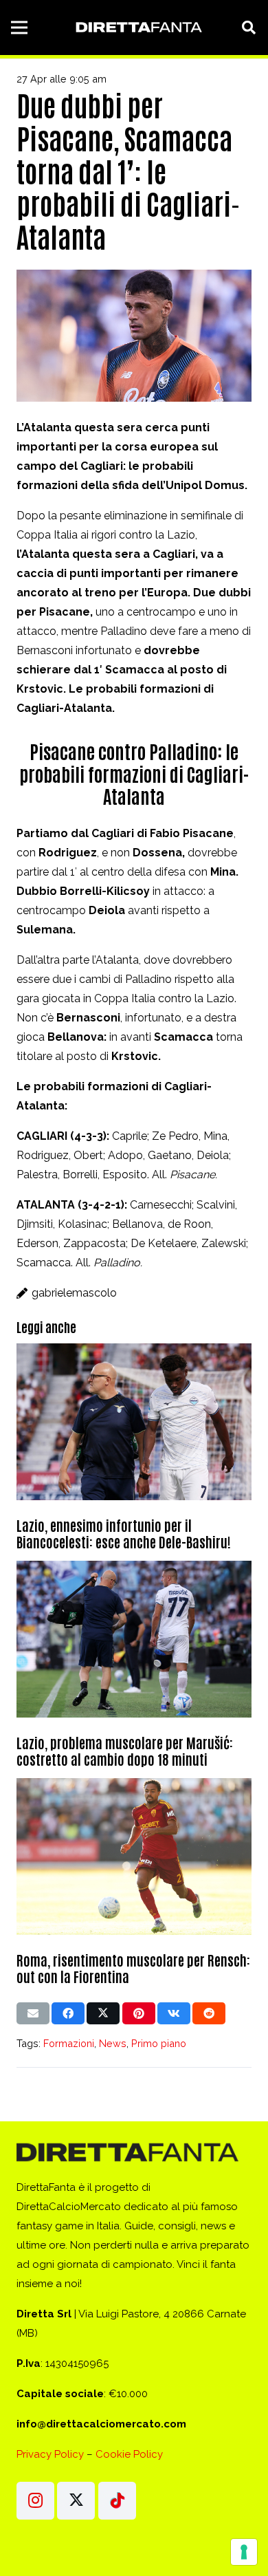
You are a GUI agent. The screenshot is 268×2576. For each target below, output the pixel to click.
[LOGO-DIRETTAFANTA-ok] (137, 28)
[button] (249, 28)
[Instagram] (35, 2501)
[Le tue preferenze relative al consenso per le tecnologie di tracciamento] (244, 2552)
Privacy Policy (50, 2454)
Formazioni (69, 2043)
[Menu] (19, 28)
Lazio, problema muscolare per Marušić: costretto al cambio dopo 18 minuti (125, 1751)
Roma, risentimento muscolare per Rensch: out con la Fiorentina (133, 1968)
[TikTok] (117, 2501)
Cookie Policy (129, 2454)
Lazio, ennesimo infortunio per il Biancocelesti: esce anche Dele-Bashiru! (124, 1533)
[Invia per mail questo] (33, 2013)
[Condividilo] (68, 2013)
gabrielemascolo (74, 1293)
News (113, 2043)
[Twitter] (76, 2501)
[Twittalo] (103, 2013)
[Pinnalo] (139, 2013)
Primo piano (159, 2043)
